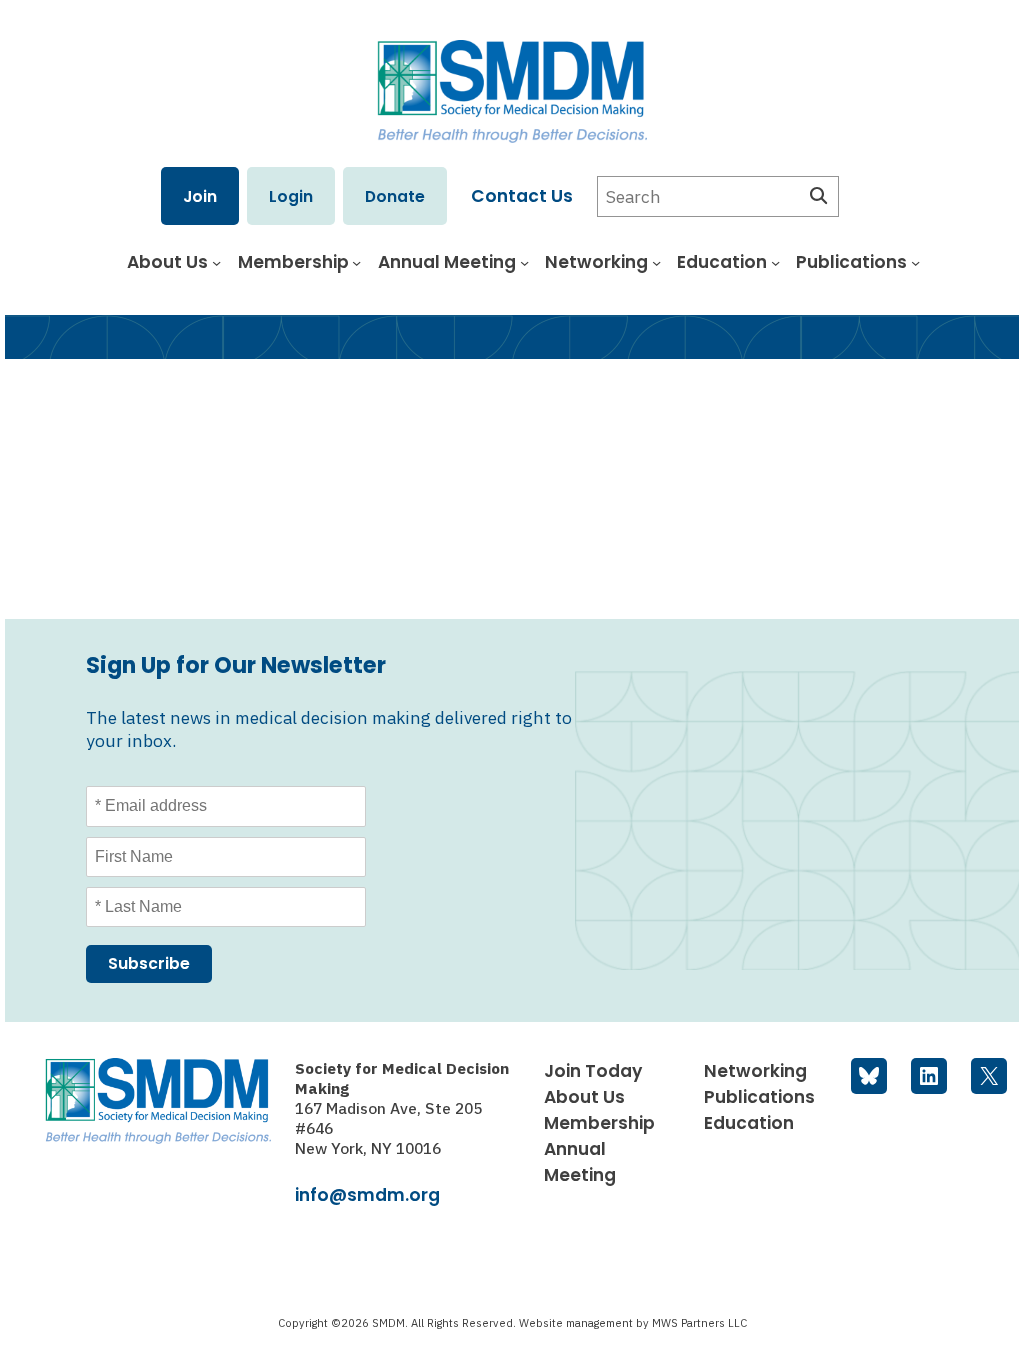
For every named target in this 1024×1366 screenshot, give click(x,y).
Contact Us (522, 196)
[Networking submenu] (656, 262)
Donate (395, 196)
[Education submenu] (775, 262)
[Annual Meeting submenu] (524, 262)
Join (200, 196)
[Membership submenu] (356, 262)
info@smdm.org (367, 1195)
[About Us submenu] (216, 262)
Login (291, 196)
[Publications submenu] (915, 262)
